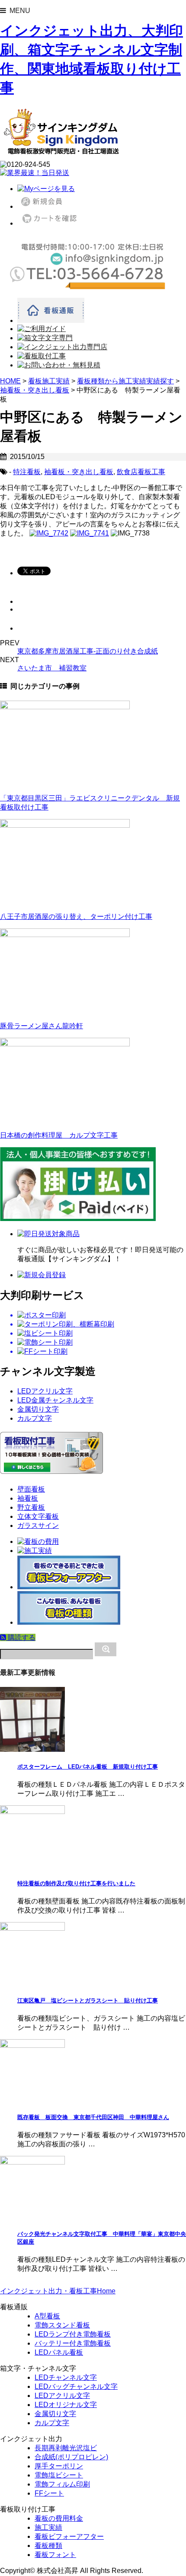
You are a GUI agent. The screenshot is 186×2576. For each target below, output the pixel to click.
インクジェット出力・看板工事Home (58, 2291)
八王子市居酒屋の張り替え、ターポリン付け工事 (76, 917)
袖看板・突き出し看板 (79, 472)
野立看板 (31, 1507)
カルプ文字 (35, 1418)
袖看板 (28, 1498)
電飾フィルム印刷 (62, 2484)
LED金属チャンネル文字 (55, 1400)
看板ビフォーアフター (69, 2536)
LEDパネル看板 (59, 2352)
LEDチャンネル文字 (66, 2377)
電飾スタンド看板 (62, 2325)
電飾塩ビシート (59, 2475)
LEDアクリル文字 (45, 1391)
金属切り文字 (38, 1409)
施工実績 (48, 2527)
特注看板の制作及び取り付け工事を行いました (76, 1883)
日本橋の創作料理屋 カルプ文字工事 (59, 1135)
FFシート (49, 2493)
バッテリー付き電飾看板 (73, 2343)
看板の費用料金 (59, 2518)
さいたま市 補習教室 (52, 668)
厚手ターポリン (59, 2466)
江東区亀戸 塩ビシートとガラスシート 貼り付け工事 (88, 2001)
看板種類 (48, 2546)
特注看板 (27, 472)
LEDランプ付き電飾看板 (73, 2334)
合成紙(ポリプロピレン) (71, 2457)
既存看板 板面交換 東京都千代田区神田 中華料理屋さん (93, 2117)
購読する (21, 1637)
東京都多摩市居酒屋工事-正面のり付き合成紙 (88, 651)
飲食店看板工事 (141, 472)
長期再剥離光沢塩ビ (66, 2448)
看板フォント (55, 2555)
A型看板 (47, 2316)
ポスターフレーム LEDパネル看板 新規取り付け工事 (88, 1767)
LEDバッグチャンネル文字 (76, 2386)
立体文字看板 (38, 1516)
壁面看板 (31, 1489)
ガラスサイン (38, 1526)
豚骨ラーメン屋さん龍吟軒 (42, 1026)
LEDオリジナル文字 (66, 2405)
